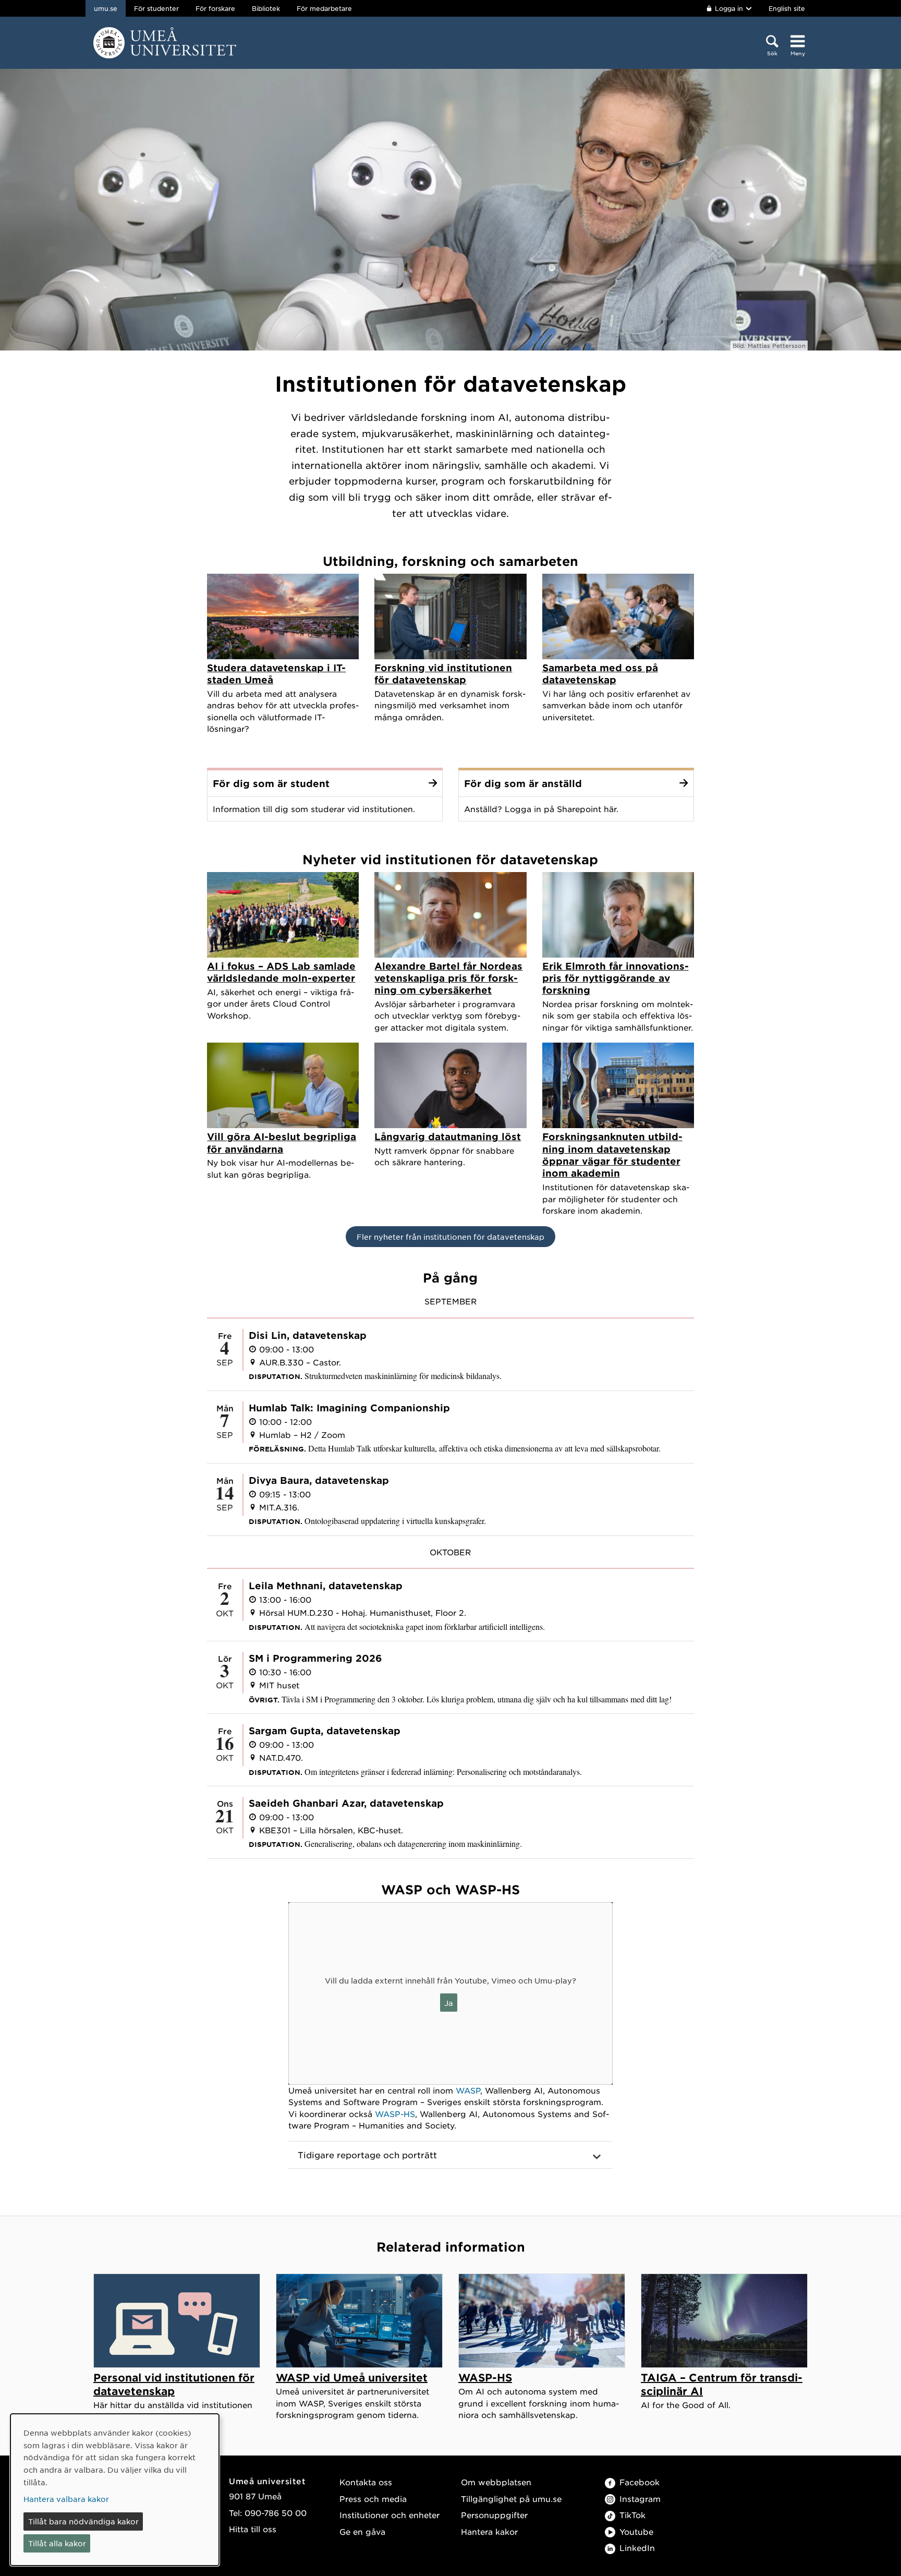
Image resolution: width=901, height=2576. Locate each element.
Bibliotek (266, 8)
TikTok (632, 2515)
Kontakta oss (366, 2482)
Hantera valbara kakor (66, 2499)
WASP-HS (395, 2114)
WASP (468, 2090)
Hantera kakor (489, 2531)
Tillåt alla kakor (57, 2543)
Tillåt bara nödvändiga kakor (83, 2521)
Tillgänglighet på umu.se (511, 2499)
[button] (451, 2155)
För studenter (156, 8)
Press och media (373, 2499)
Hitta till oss (253, 2529)
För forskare (215, 8)
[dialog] (115, 2490)
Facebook (640, 2482)
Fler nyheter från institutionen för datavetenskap (451, 1237)
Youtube (636, 2531)
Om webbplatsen (496, 2482)
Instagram (640, 2499)
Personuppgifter (494, 2515)
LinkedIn (637, 2548)
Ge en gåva (362, 2531)
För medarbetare (324, 8)
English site (787, 8)
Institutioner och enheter (389, 2515)
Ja (449, 2003)
